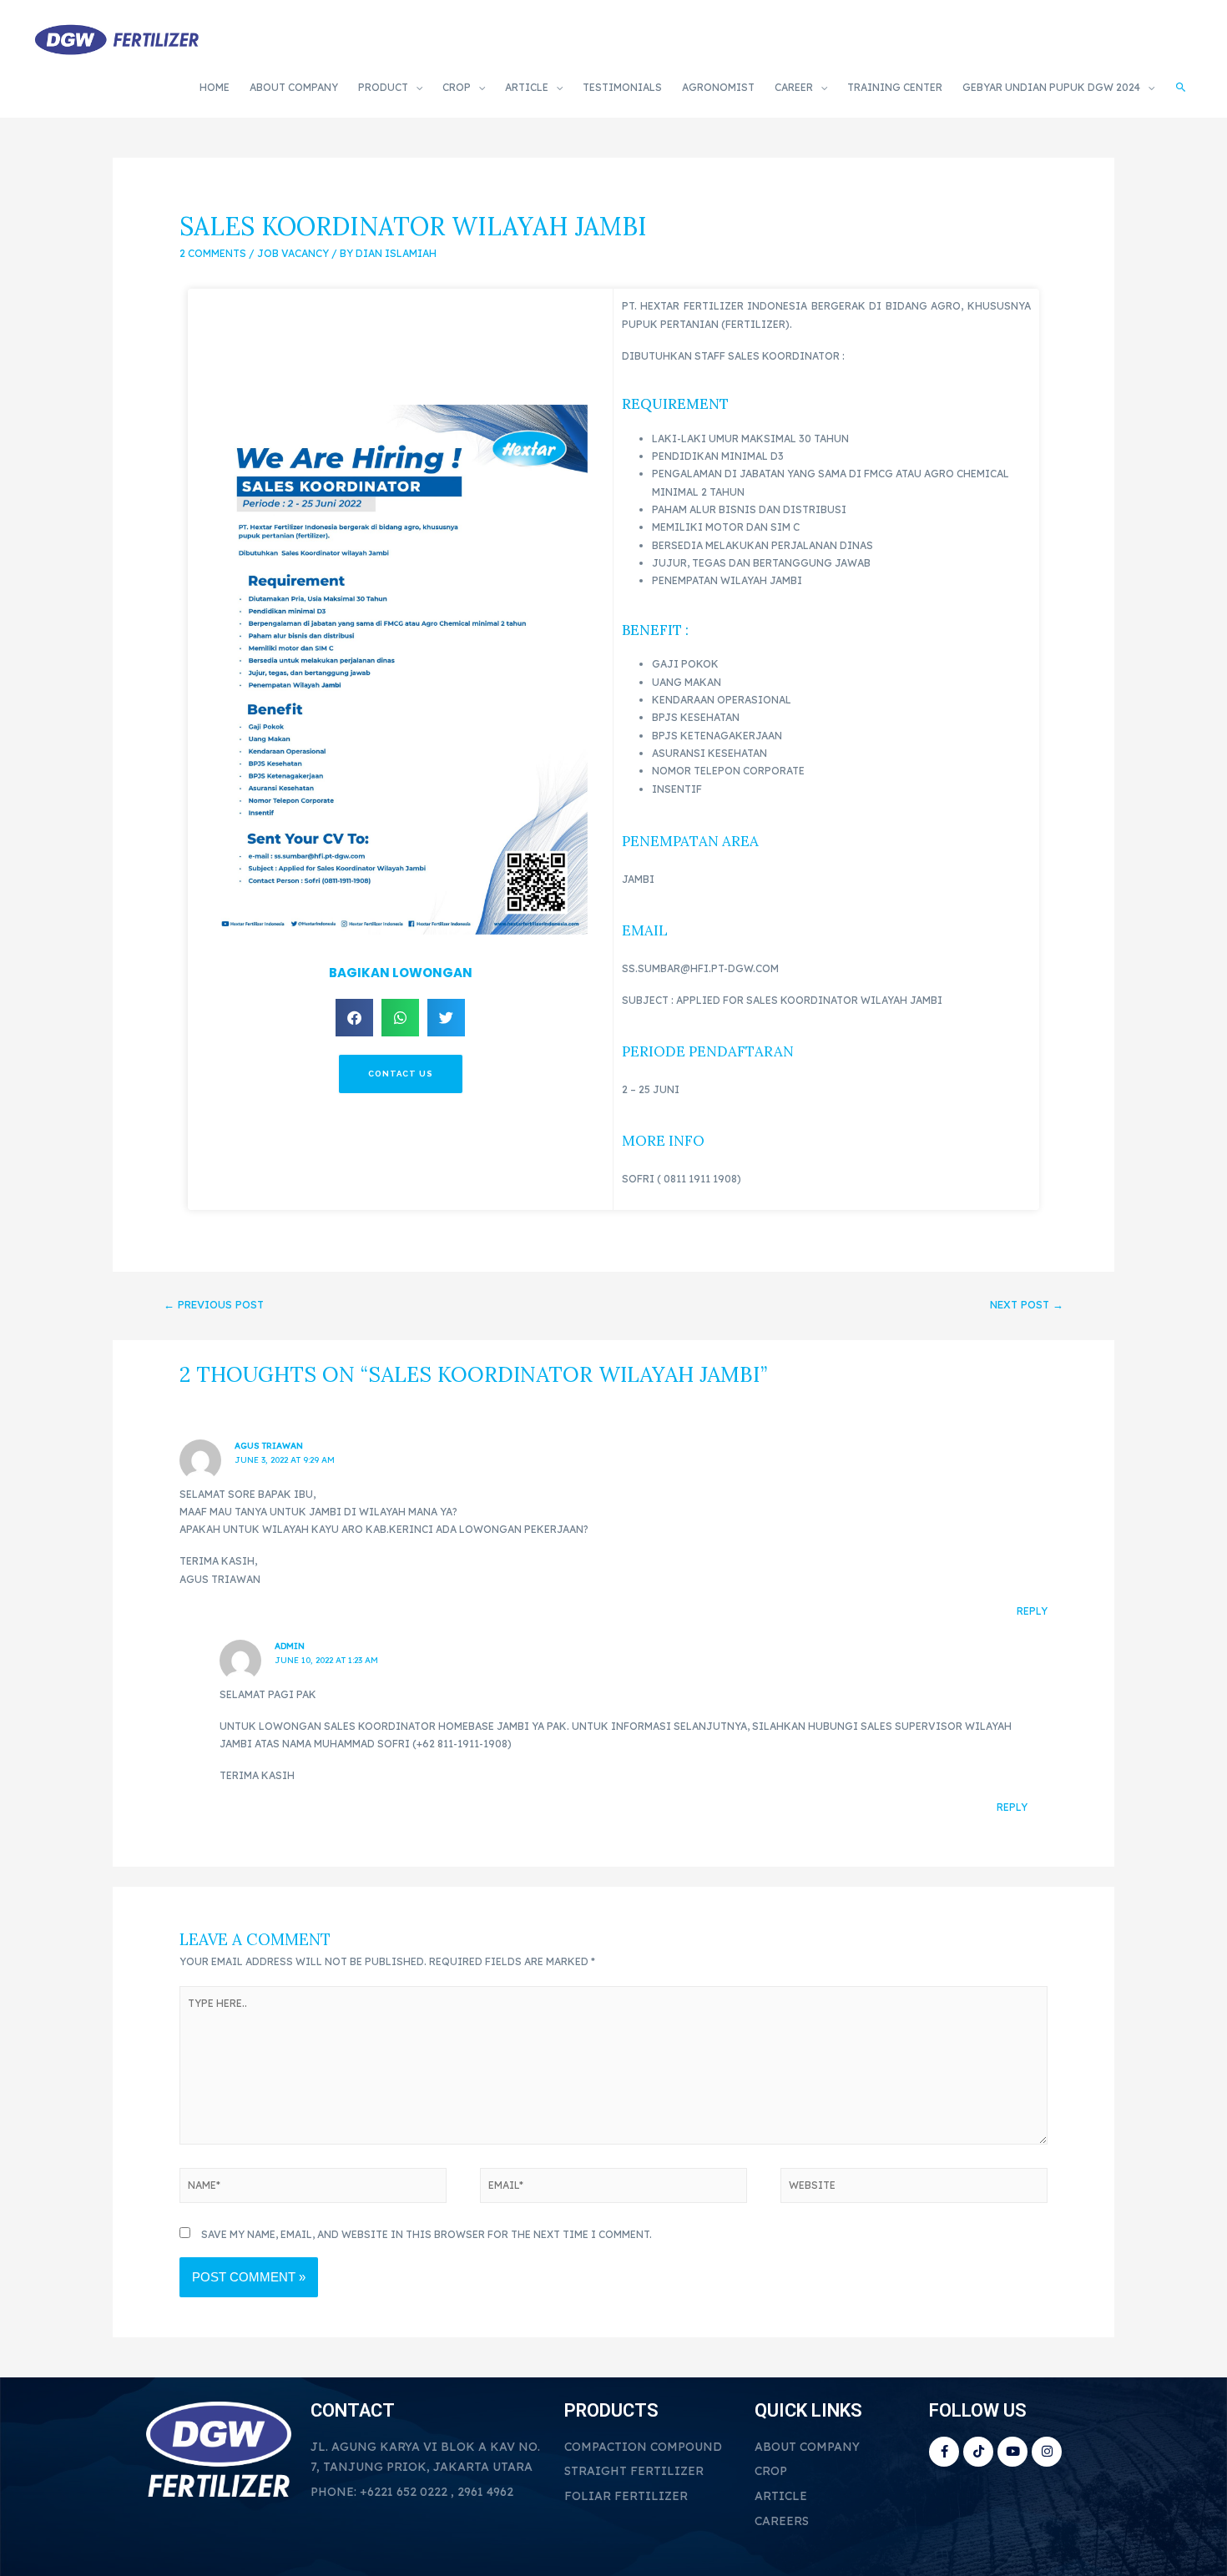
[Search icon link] (1181, 88)
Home (215, 87)
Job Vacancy (293, 253)
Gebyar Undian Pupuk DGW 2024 (1051, 87)
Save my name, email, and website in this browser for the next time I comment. (427, 2234)
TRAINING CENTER (895, 87)
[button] (354, 1018)
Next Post (1027, 1304)
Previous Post (214, 1304)
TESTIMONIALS (622, 87)
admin (290, 1646)
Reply (1032, 1611)
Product (383, 87)
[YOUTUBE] (1012, 2452)
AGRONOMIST (718, 87)
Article (527, 87)
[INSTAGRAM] (1047, 2452)
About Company (294, 87)
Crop (457, 87)
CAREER (794, 87)
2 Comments (213, 253)
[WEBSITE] (914, 2188)
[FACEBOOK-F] (944, 2452)
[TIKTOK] (978, 2452)
